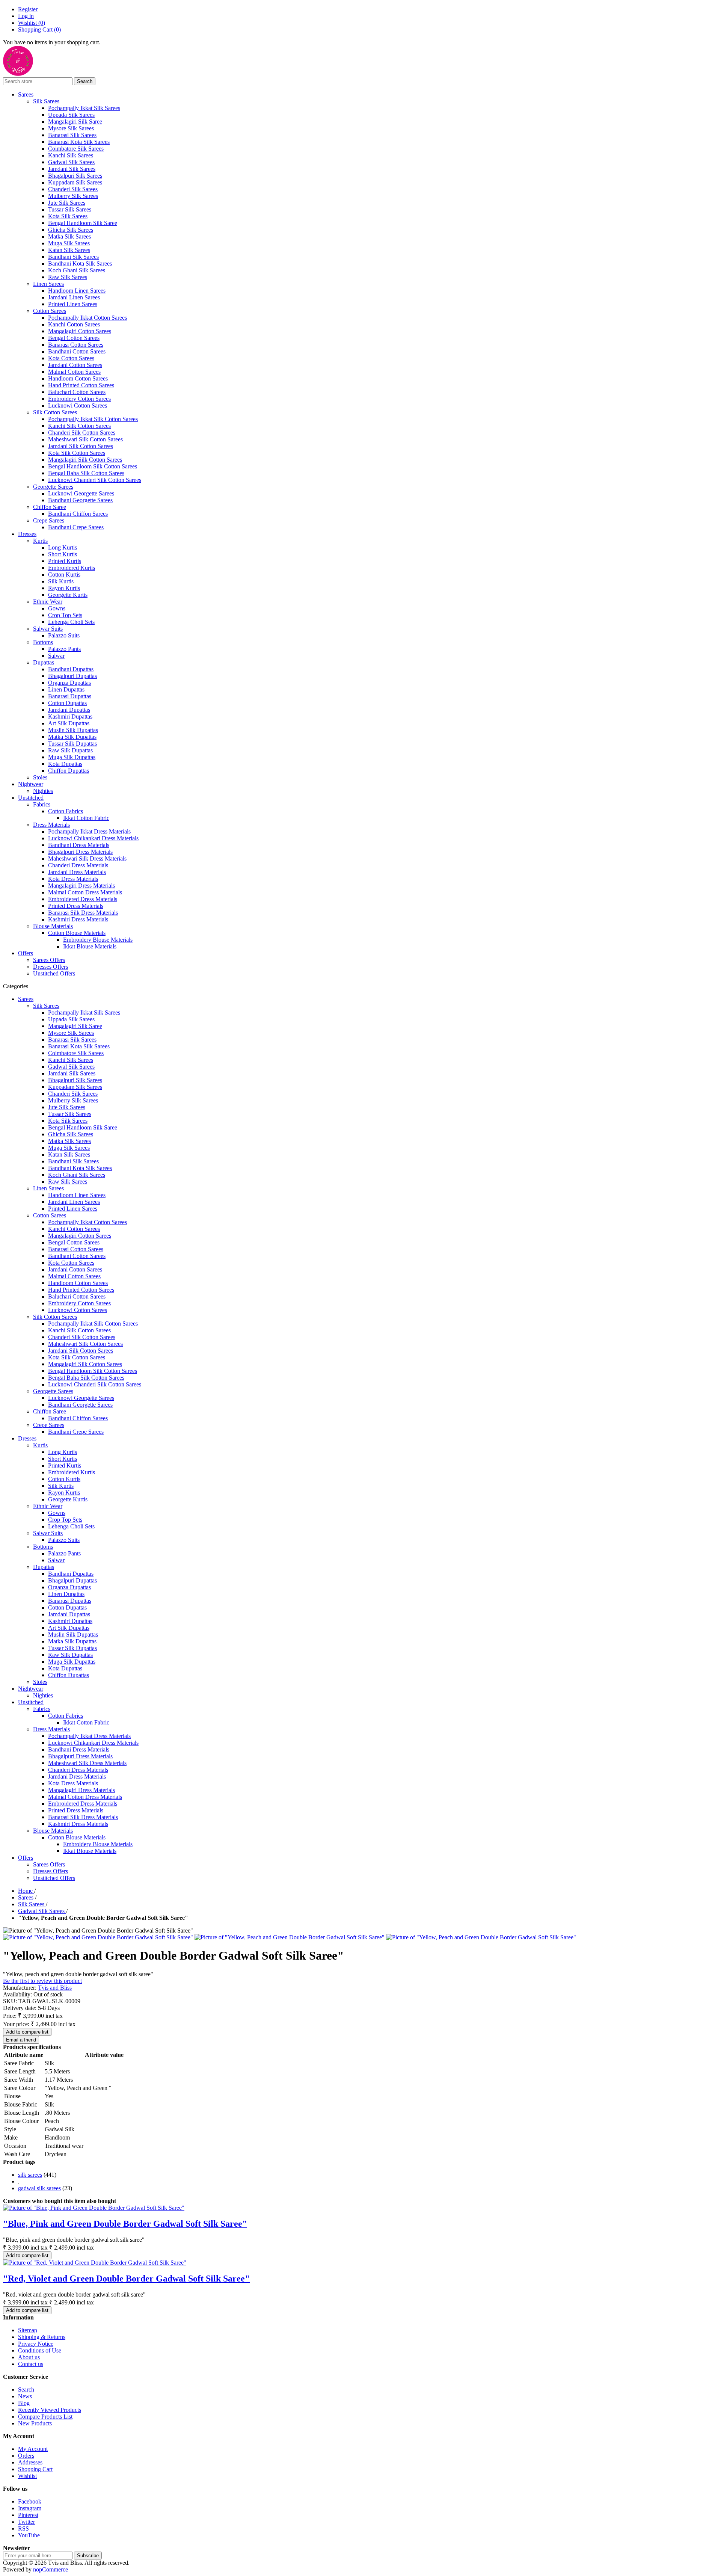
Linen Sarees (48, 284)
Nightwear (31, 784)
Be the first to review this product (42, 1981)
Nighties (43, 791)
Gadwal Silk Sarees (71, 162)
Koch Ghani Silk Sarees (77, 270)
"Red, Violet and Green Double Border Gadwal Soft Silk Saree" (126, 2279)
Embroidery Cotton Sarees (79, 399)
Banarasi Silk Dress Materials (83, 913)
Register (28, 9)
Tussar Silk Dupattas (72, 744)
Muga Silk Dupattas (72, 757)
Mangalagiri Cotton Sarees (80, 331)
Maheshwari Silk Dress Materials (87, 858)
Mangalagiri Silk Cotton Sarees (85, 460)
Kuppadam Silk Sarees (75, 182)
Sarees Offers (49, 960)
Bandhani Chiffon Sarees (78, 514)
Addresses (30, 2462)
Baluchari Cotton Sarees (77, 392)
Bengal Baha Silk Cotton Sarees (86, 473)
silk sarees (30, 2175)
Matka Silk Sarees (69, 236)
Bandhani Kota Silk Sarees (80, 263)
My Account (33, 2449)
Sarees (26, 94)
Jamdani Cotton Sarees (75, 365)
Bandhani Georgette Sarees (80, 500)
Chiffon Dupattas (69, 771)
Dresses (27, 534)
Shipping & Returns (42, 2337)
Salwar (56, 656)
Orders (26, 2456)
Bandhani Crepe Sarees (76, 527)
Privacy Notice (36, 2344)
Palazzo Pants (64, 649)
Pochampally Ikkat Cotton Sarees (87, 318)
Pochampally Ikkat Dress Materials (89, 831)
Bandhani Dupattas (71, 669)
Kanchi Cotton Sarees (74, 324)
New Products (35, 2423)
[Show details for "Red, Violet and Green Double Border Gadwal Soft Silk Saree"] (95, 2263)
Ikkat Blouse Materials (90, 946)
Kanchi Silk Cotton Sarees (79, 426)
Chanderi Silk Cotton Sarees (82, 433)
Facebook (30, 2501)
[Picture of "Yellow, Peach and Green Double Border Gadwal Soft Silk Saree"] (99, 1937)
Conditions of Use (40, 2350)
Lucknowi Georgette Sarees (81, 493)
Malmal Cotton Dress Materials (85, 892)
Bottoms (43, 642)
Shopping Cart (35, 2469)
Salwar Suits (48, 629)
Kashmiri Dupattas (70, 716)
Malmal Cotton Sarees (74, 372)
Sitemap (28, 2330)
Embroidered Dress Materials (83, 899)
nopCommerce (51, 2569)
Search (26, 2390)
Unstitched (31, 798)
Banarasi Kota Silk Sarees (79, 142)
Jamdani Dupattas (69, 710)
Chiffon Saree (50, 507)
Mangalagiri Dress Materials (81, 886)
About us (29, 2357)
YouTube (29, 2535)
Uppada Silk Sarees (71, 115)
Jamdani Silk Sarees (72, 169)
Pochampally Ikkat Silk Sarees (84, 108)
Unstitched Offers (54, 973)
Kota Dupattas (65, 764)
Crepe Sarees (49, 520)
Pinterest (28, 2515)
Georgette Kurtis (68, 595)
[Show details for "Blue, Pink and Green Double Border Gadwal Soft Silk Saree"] (94, 2208)
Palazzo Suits (64, 635)
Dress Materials (51, 825)
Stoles (40, 777)
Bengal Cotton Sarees (74, 338)
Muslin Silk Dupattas (73, 730)
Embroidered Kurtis (72, 568)
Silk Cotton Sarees (55, 412)
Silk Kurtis (61, 581)
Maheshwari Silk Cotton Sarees (85, 439)
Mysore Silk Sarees (71, 128)
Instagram (30, 2508)
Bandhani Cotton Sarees (77, 351)
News (25, 2396)
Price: (10, 2016)
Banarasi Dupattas (70, 696)
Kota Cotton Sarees (71, 358)
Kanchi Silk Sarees (71, 155)
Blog (24, 2403)
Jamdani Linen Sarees (74, 297)
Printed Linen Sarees (73, 304)
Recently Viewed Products (50, 2410)
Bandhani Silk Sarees (73, 257)
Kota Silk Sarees (68, 216)
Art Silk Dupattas (69, 723)
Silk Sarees (46, 101)
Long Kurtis (63, 547)
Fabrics (42, 804)
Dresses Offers (51, 967)
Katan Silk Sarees (69, 250)
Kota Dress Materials (73, 879)
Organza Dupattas (69, 683)
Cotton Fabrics (66, 811)
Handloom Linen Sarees (77, 291)
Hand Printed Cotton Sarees (81, 385)
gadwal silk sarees (39, 2188)
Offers (26, 953)
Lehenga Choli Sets (71, 622)
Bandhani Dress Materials (79, 845)
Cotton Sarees (50, 311)
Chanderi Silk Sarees (73, 189)
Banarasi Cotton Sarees (76, 345)
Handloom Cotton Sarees (78, 378)
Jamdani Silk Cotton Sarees (81, 446)
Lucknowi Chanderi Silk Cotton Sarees (95, 480)
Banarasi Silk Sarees (72, 135)
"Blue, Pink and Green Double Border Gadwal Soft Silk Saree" (125, 2224)
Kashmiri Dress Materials (78, 919)
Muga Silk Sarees (69, 243)
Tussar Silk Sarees (70, 209)
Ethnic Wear (48, 602)
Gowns (57, 608)
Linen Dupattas (66, 689)
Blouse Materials (53, 926)
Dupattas (44, 662)
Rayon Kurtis (64, 588)
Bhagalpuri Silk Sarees (75, 176)
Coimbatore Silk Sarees (76, 149)
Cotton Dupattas (67, 703)
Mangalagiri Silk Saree (75, 122)
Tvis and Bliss (55, 1988)
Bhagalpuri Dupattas (72, 676)
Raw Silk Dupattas (70, 750)
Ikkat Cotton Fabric (86, 818)
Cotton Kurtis (64, 575)
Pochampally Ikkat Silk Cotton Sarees (93, 419)
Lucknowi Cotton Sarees (78, 405)
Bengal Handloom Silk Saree (83, 223)
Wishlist (27, 2476)
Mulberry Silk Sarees (73, 196)
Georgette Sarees (53, 487)
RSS (23, 2528)
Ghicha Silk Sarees (71, 230)
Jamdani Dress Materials (77, 872)
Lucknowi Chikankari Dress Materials (93, 838)
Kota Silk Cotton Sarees (77, 453)
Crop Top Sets (65, 615)
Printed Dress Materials (76, 906)
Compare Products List (45, 2417)
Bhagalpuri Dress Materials (80, 852)
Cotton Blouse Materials (77, 933)
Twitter (26, 2522)
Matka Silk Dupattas (72, 737)
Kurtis (40, 541)
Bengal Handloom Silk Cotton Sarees (93, 466)
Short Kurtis (63, 554)
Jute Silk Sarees (67, 203)
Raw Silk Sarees (68, 277)
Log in (26, 16)
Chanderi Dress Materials (78, 865)
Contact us (31, 2364)
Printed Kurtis (65, 561)
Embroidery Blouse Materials (98, 940)
